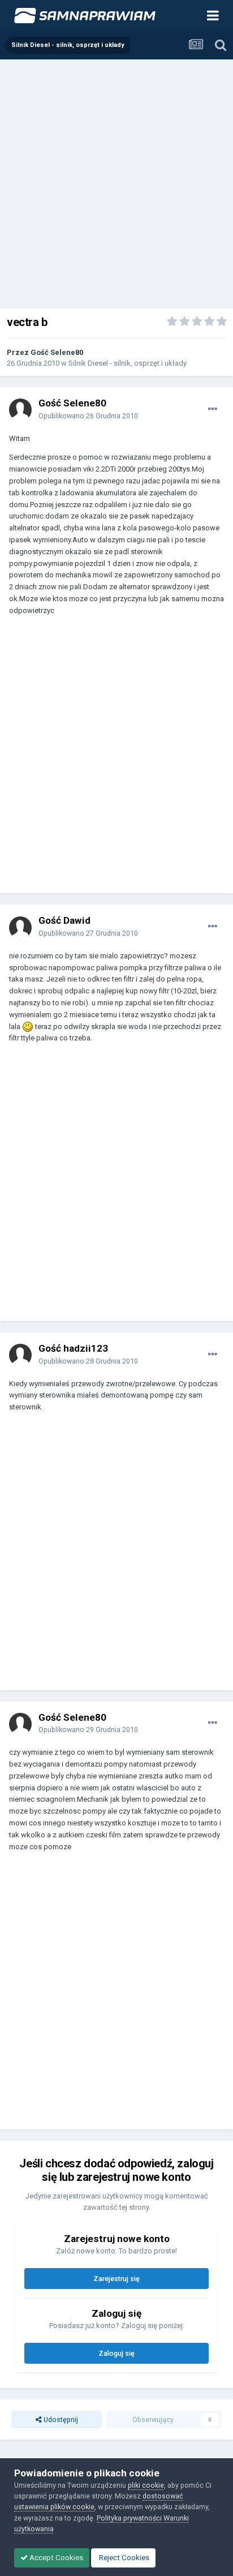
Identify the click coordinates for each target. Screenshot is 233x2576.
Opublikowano (88, 416)
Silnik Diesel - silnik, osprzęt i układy (128, 363)
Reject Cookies (123, 2558)
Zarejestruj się (116, 2279)
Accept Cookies (55, 2558)
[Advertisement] (116, 182)
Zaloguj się (116, 2353)
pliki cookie (146, 2485)
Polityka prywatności (129, 2518)
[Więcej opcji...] (213, 409)
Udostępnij (60, 2419)
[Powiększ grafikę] (28, 1026)
